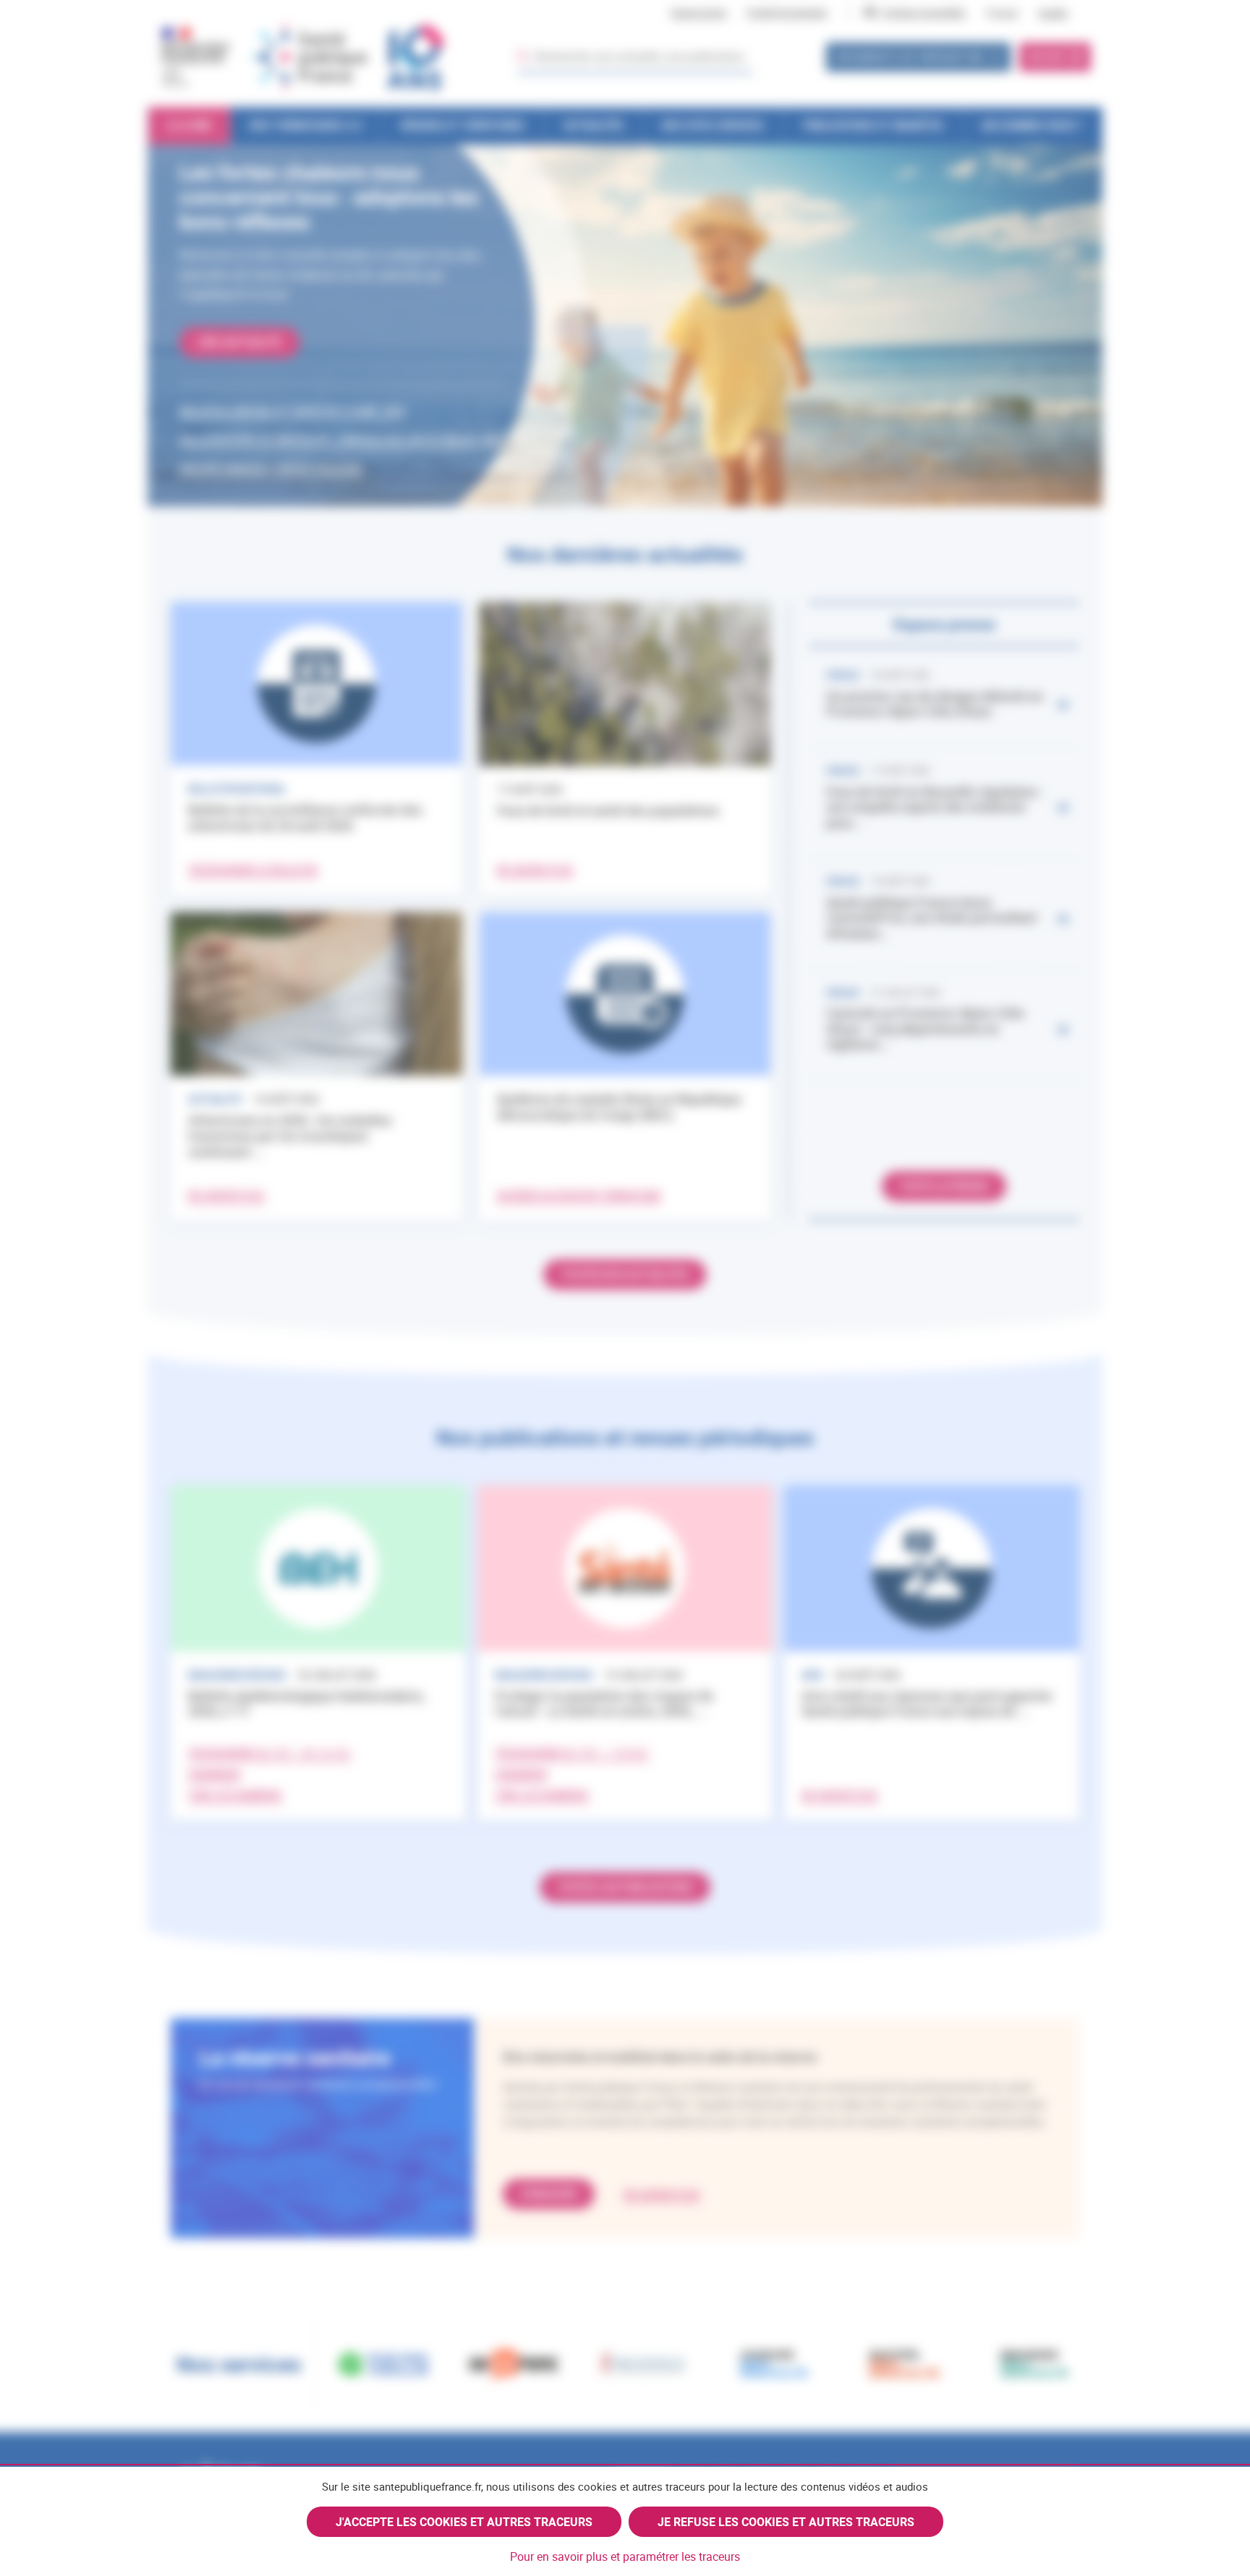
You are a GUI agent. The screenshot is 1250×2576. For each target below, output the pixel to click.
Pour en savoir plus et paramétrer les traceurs (625, 2556)
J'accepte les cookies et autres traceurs (464, 2522)
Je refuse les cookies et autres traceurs (786, 2522)
